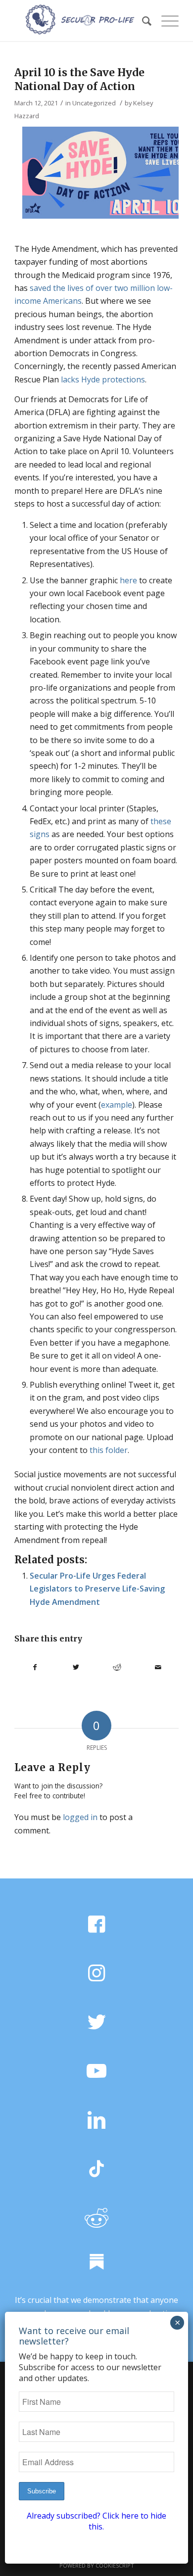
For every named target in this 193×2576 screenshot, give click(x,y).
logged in (80, 1817)
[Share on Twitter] (76, 1667)
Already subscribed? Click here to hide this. (96, 2521)
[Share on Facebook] (35, 1667)
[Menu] (165, 21)
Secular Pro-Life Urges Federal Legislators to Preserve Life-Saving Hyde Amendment (97, 1589)
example (117, 1105)
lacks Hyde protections (103, 379)
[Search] (142, 21)
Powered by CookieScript (97, 2565)
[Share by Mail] (158, 1667)
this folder (109, 1450)
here (128, 580)
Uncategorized (94, 103)
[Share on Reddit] (117, 1667)
